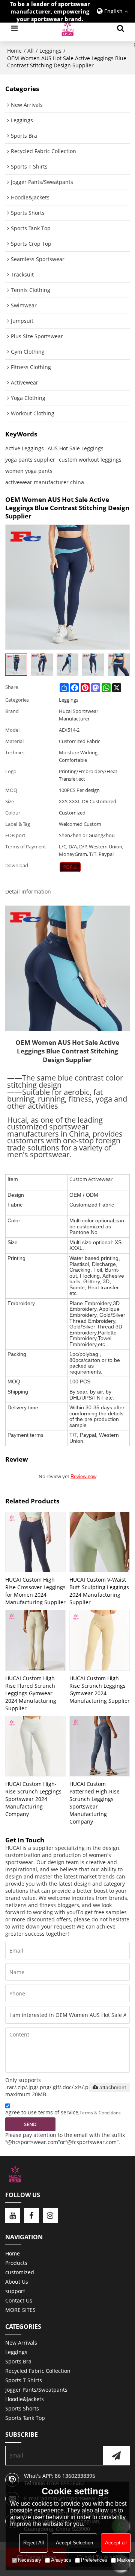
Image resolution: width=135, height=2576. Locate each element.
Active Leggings (25, 448)
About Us (17, 2282)
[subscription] (116, 2456)
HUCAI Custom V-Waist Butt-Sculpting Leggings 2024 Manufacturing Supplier (99, 1591)
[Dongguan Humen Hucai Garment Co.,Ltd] (67, 28)
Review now (83, 1476)
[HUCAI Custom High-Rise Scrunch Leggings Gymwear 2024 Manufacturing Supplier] (100, 1640)
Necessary (30, 2560)
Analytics (61, 2560)
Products (16, 2263)
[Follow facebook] (31, 2216)
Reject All (34, 2543)
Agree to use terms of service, (63, 2112)
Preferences (94, 2560)
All (31, 51)
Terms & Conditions (100, 2113)
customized (20, 2272)
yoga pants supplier (30, 460)
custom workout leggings (90, 460)
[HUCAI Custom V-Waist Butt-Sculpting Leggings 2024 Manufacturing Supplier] (100, 1542)
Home (14, 51)
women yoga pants (29, 471)
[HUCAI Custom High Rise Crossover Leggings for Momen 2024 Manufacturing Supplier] (35, 1542)
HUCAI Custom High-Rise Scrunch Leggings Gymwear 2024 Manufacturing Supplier (100, 1689)
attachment (113, 2087)
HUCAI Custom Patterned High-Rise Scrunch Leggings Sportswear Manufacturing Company (94, 1803)
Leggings (50, 51)
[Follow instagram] (50, 2216)
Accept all (116, 2543)
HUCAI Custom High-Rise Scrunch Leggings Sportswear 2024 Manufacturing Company (33, 1799)
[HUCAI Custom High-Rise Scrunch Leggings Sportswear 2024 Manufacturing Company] (35, 1746)
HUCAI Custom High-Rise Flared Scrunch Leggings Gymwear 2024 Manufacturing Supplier (31, 1693)
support (15, 2291)
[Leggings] (70, 867)
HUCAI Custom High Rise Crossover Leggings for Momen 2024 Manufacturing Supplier (35, 1591)
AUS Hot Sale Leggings (76, 448)
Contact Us (19, 2300)
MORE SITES (20, 2310)
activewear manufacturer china (45, 482)
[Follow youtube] (13, 2216)
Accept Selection (74, 2543)
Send (30, 2124)
